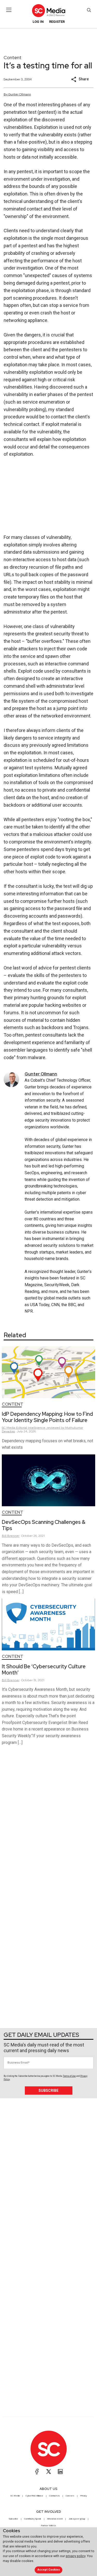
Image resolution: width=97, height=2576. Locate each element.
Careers (70, 2496)
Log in (38, 22)
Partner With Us (48, 2525)
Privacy (84, 2496)
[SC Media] (48, 10)
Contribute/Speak (33, 2519)
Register (57, 22)
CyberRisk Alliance (34, 2496)
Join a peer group (77, 2519)
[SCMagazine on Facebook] (37, 2472)
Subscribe (48, 2091)
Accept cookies (49, 2570)
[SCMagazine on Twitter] (49, 2472)
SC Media (15, 2496)
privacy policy (76, 2556)
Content (13, 57)
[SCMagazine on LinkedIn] (60, 2472)
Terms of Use (69, 2076)
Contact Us (54, 2496)
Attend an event (55, 2519)
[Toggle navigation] (9, 10)
